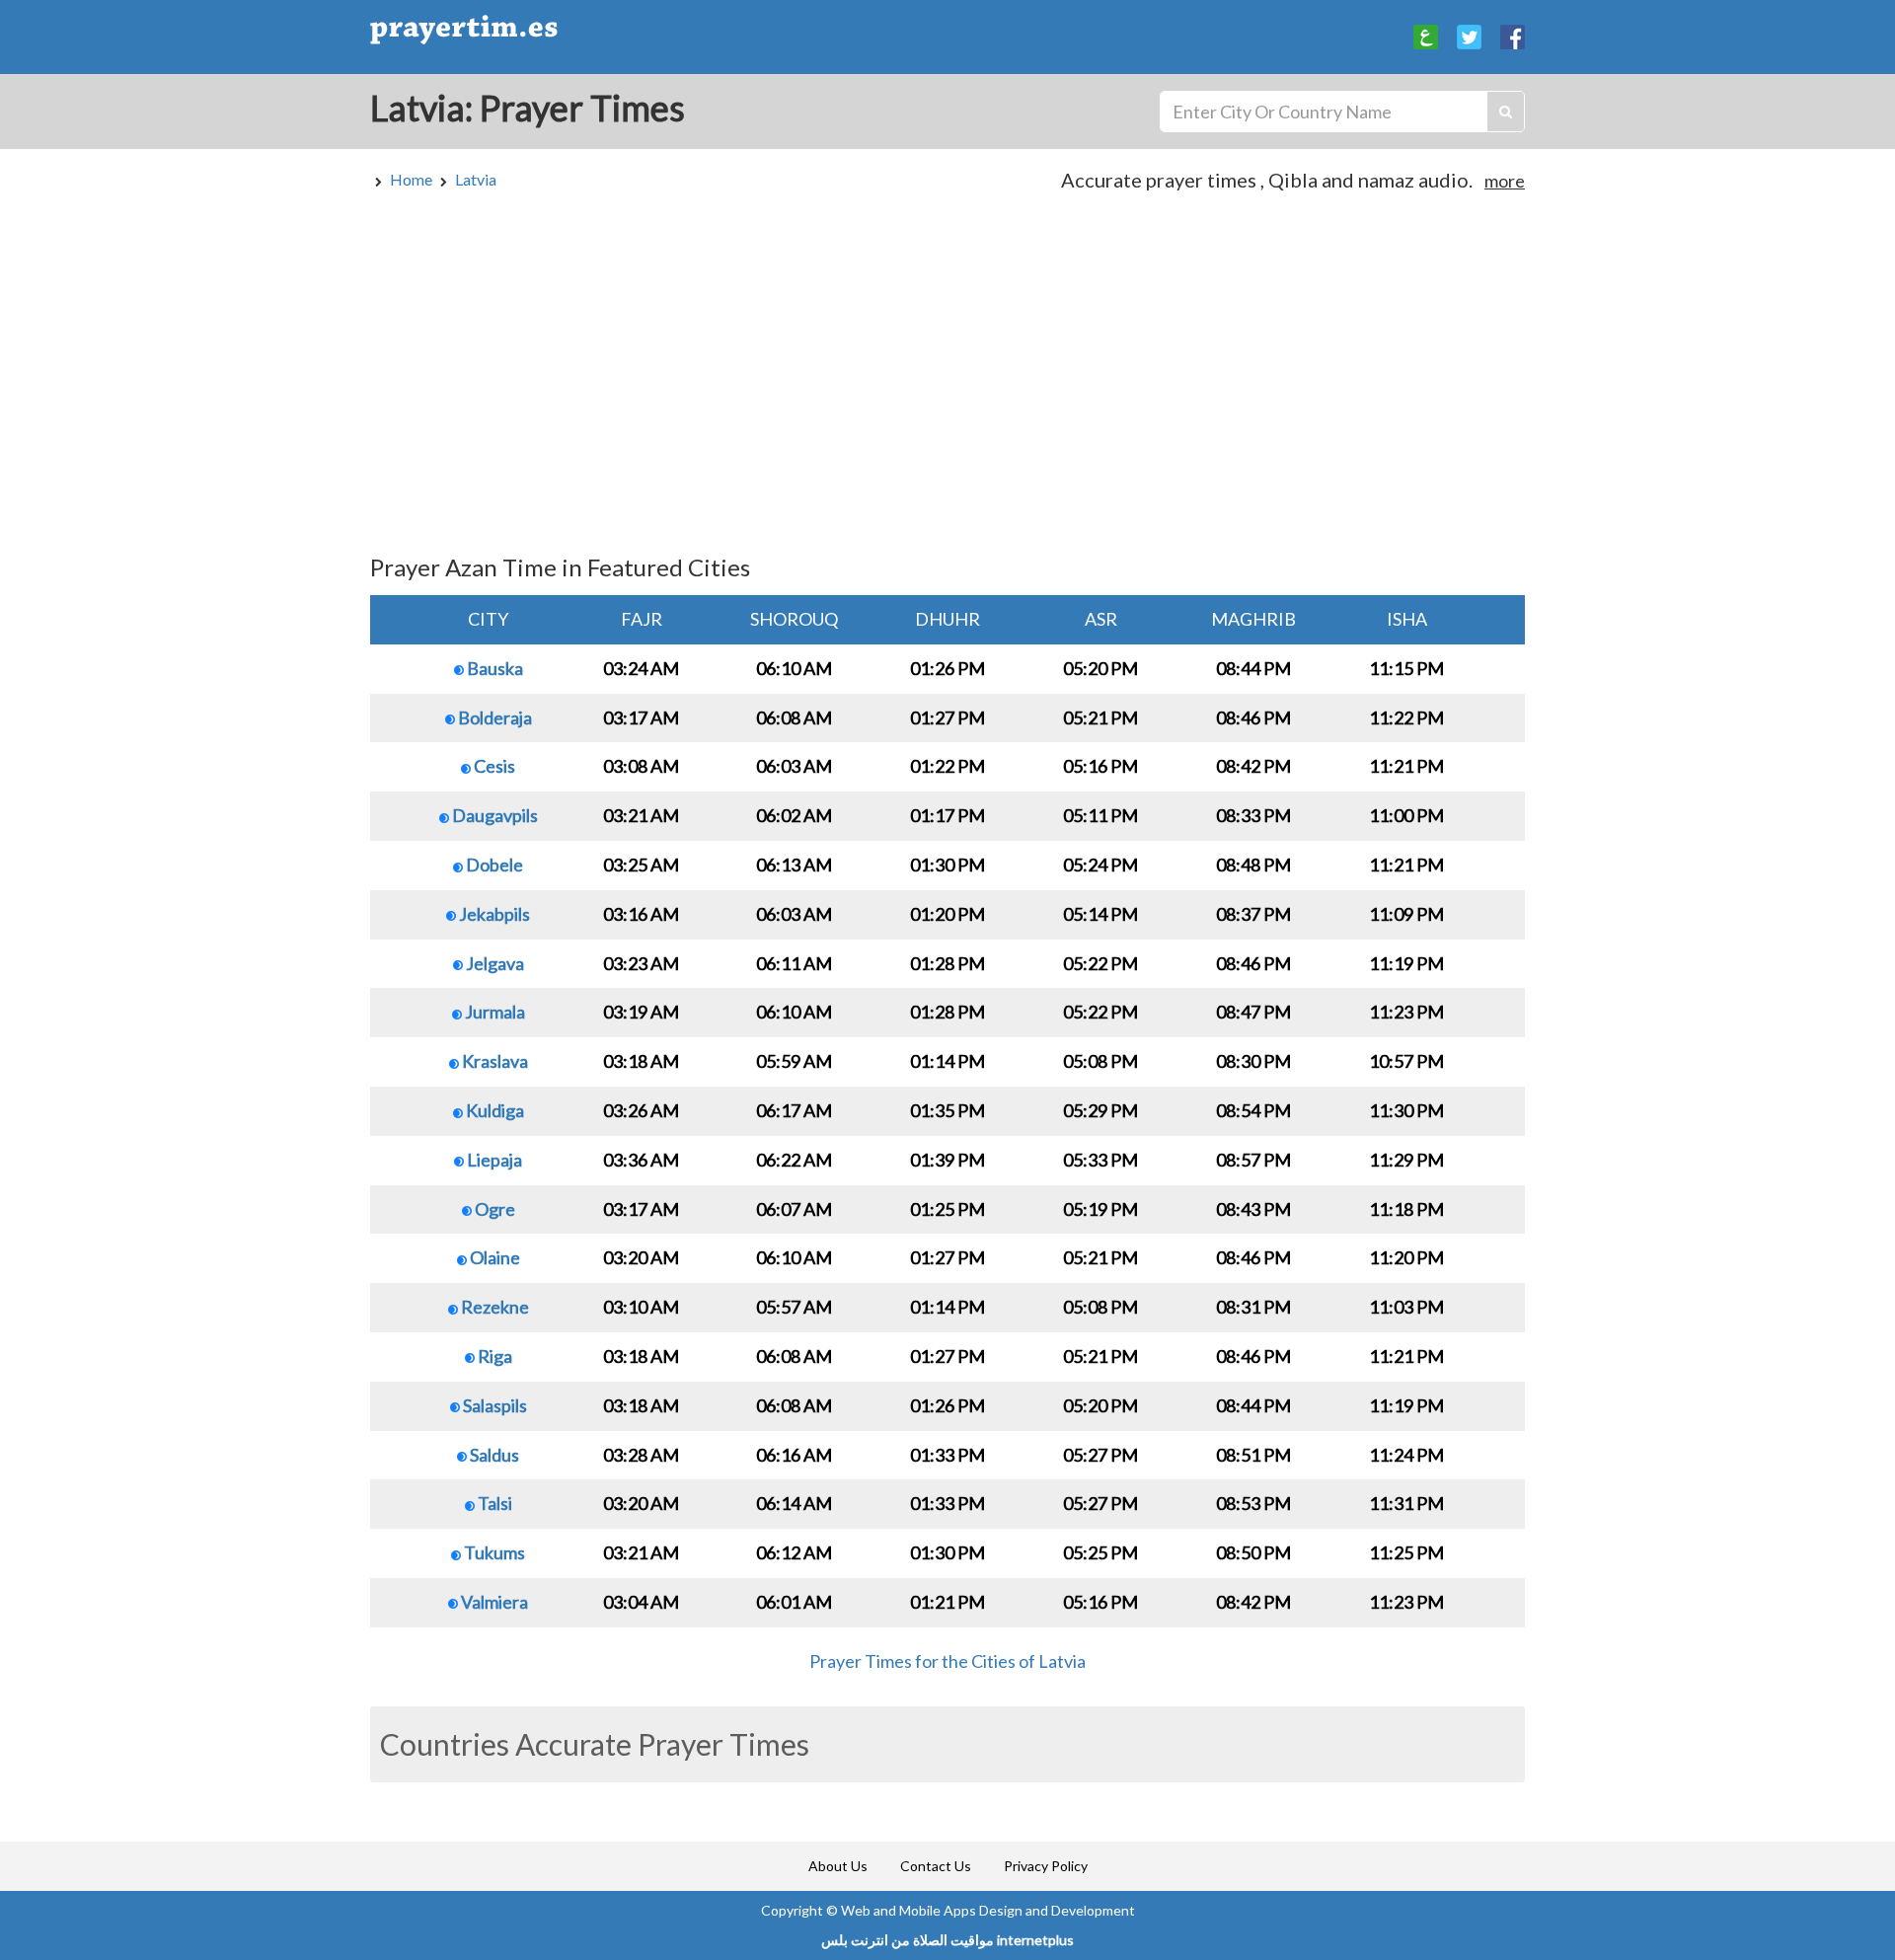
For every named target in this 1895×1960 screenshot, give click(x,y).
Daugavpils (493, 815)
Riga (493, 1356)
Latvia (476, 179)
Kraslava (493, 1061)
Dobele (493, 865)
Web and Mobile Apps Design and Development (988, 1910)
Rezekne (493, 1307)
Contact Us (936, 1866)
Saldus (493, 1455)
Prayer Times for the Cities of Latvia (947, 1661)
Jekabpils (493, 914)
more (1505, 181)
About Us (838, 1866)
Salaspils (493, 1405)
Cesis (493, 766)
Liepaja (493, 1160)
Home (411, 179)
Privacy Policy (1046, 1866)
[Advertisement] (947, 382)
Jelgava (493, 963)
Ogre (493, 1209)
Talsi (493, 1503)
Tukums (493, 1552)
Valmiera (493, 1602)
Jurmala (493, 1012)
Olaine (493, 1257)
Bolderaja (493, 717)
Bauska (493, 668)
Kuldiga (493, 1110)
